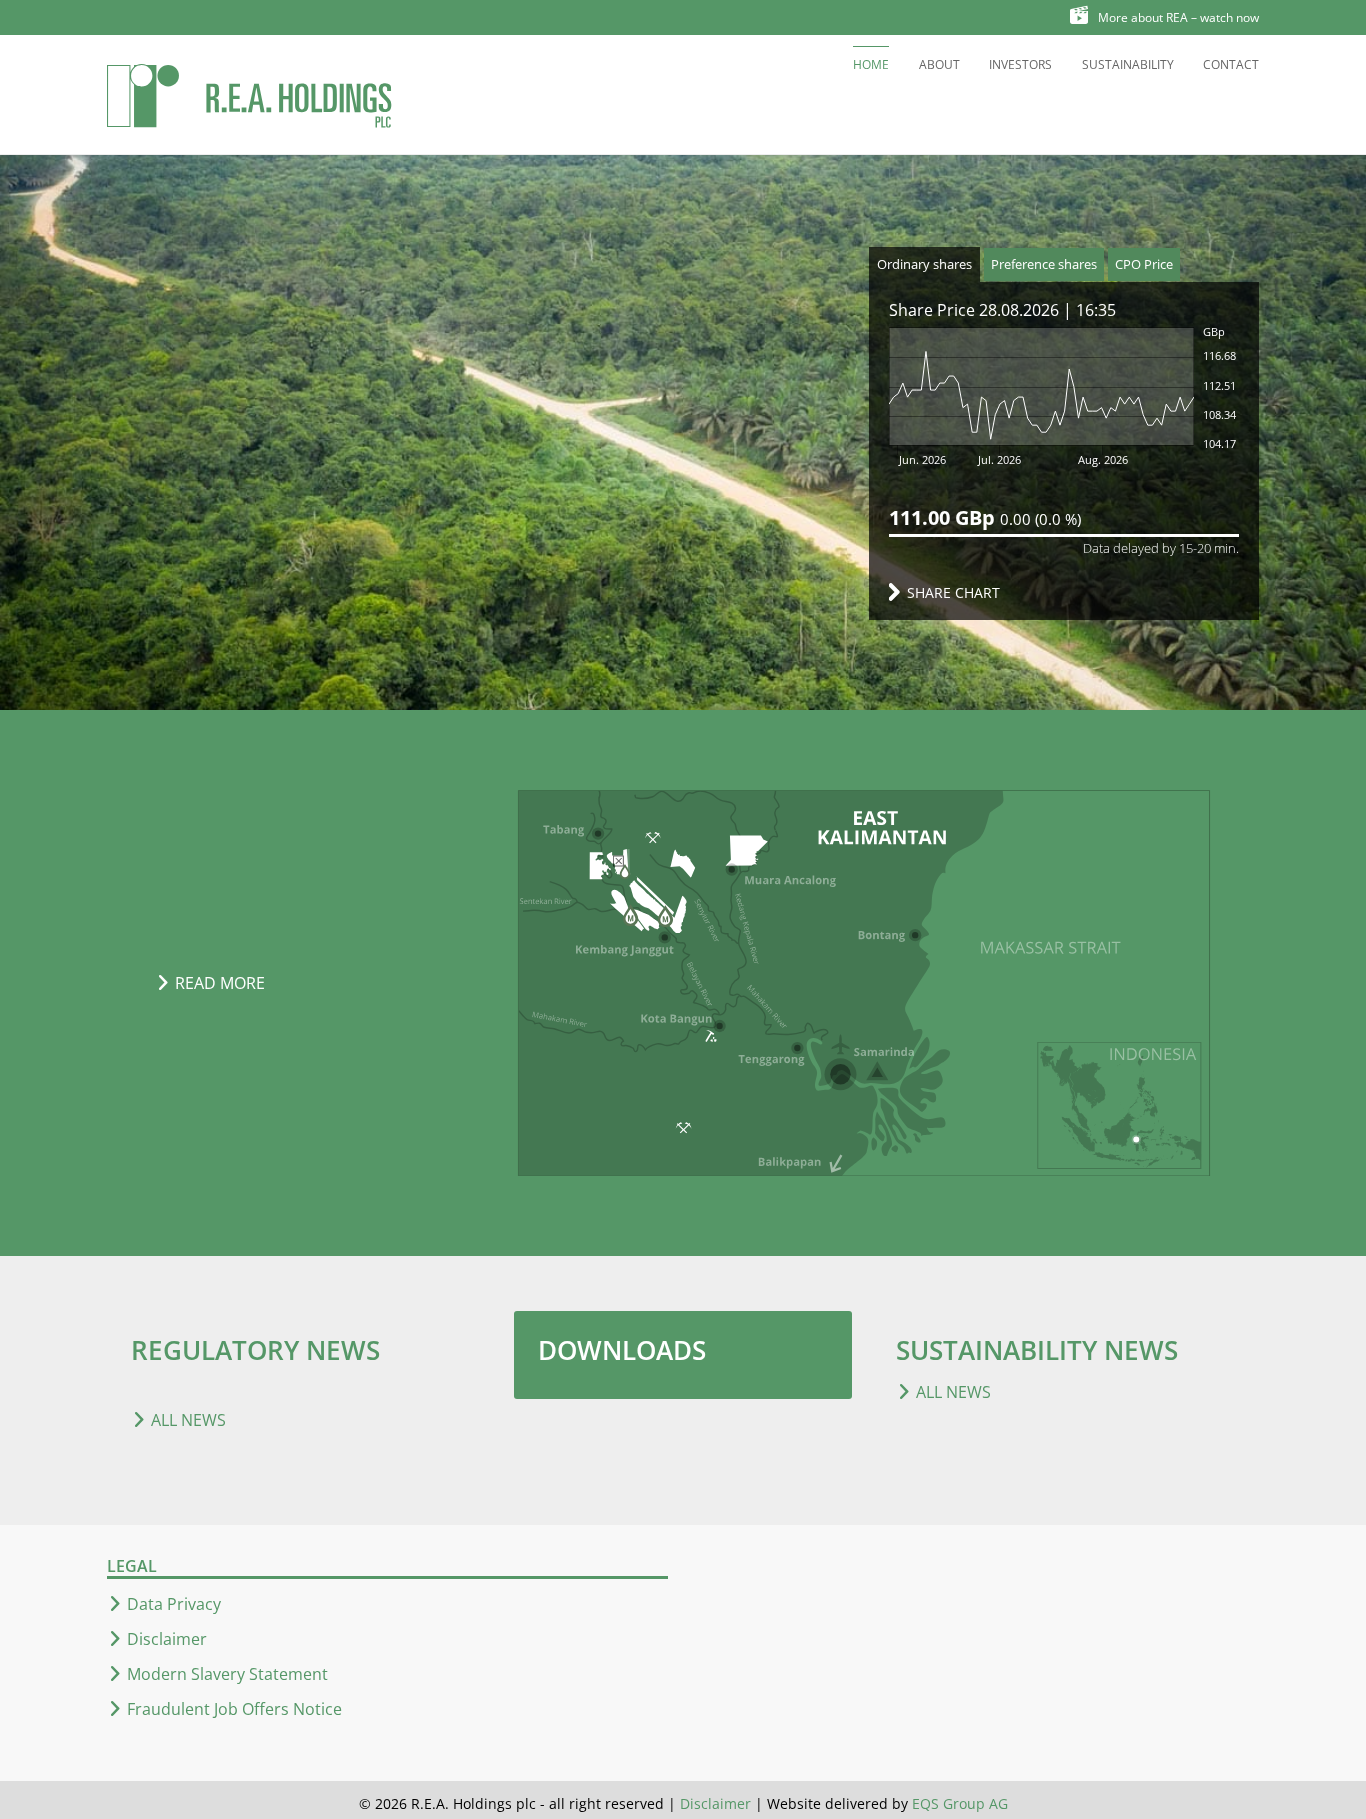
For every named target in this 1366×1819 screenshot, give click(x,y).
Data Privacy (174, 1604)
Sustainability (1128, 64)
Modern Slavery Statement (227, 1674)
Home (871, 64)
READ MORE (220, 983)
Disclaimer (167, 1639)
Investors (1020, 64)
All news (188, 1420)
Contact (1231, 64)
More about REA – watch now (1178, 17)
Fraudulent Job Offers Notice (234, 1709)
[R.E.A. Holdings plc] (250, 94)
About (939, 64)
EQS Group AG (960, 1803)
